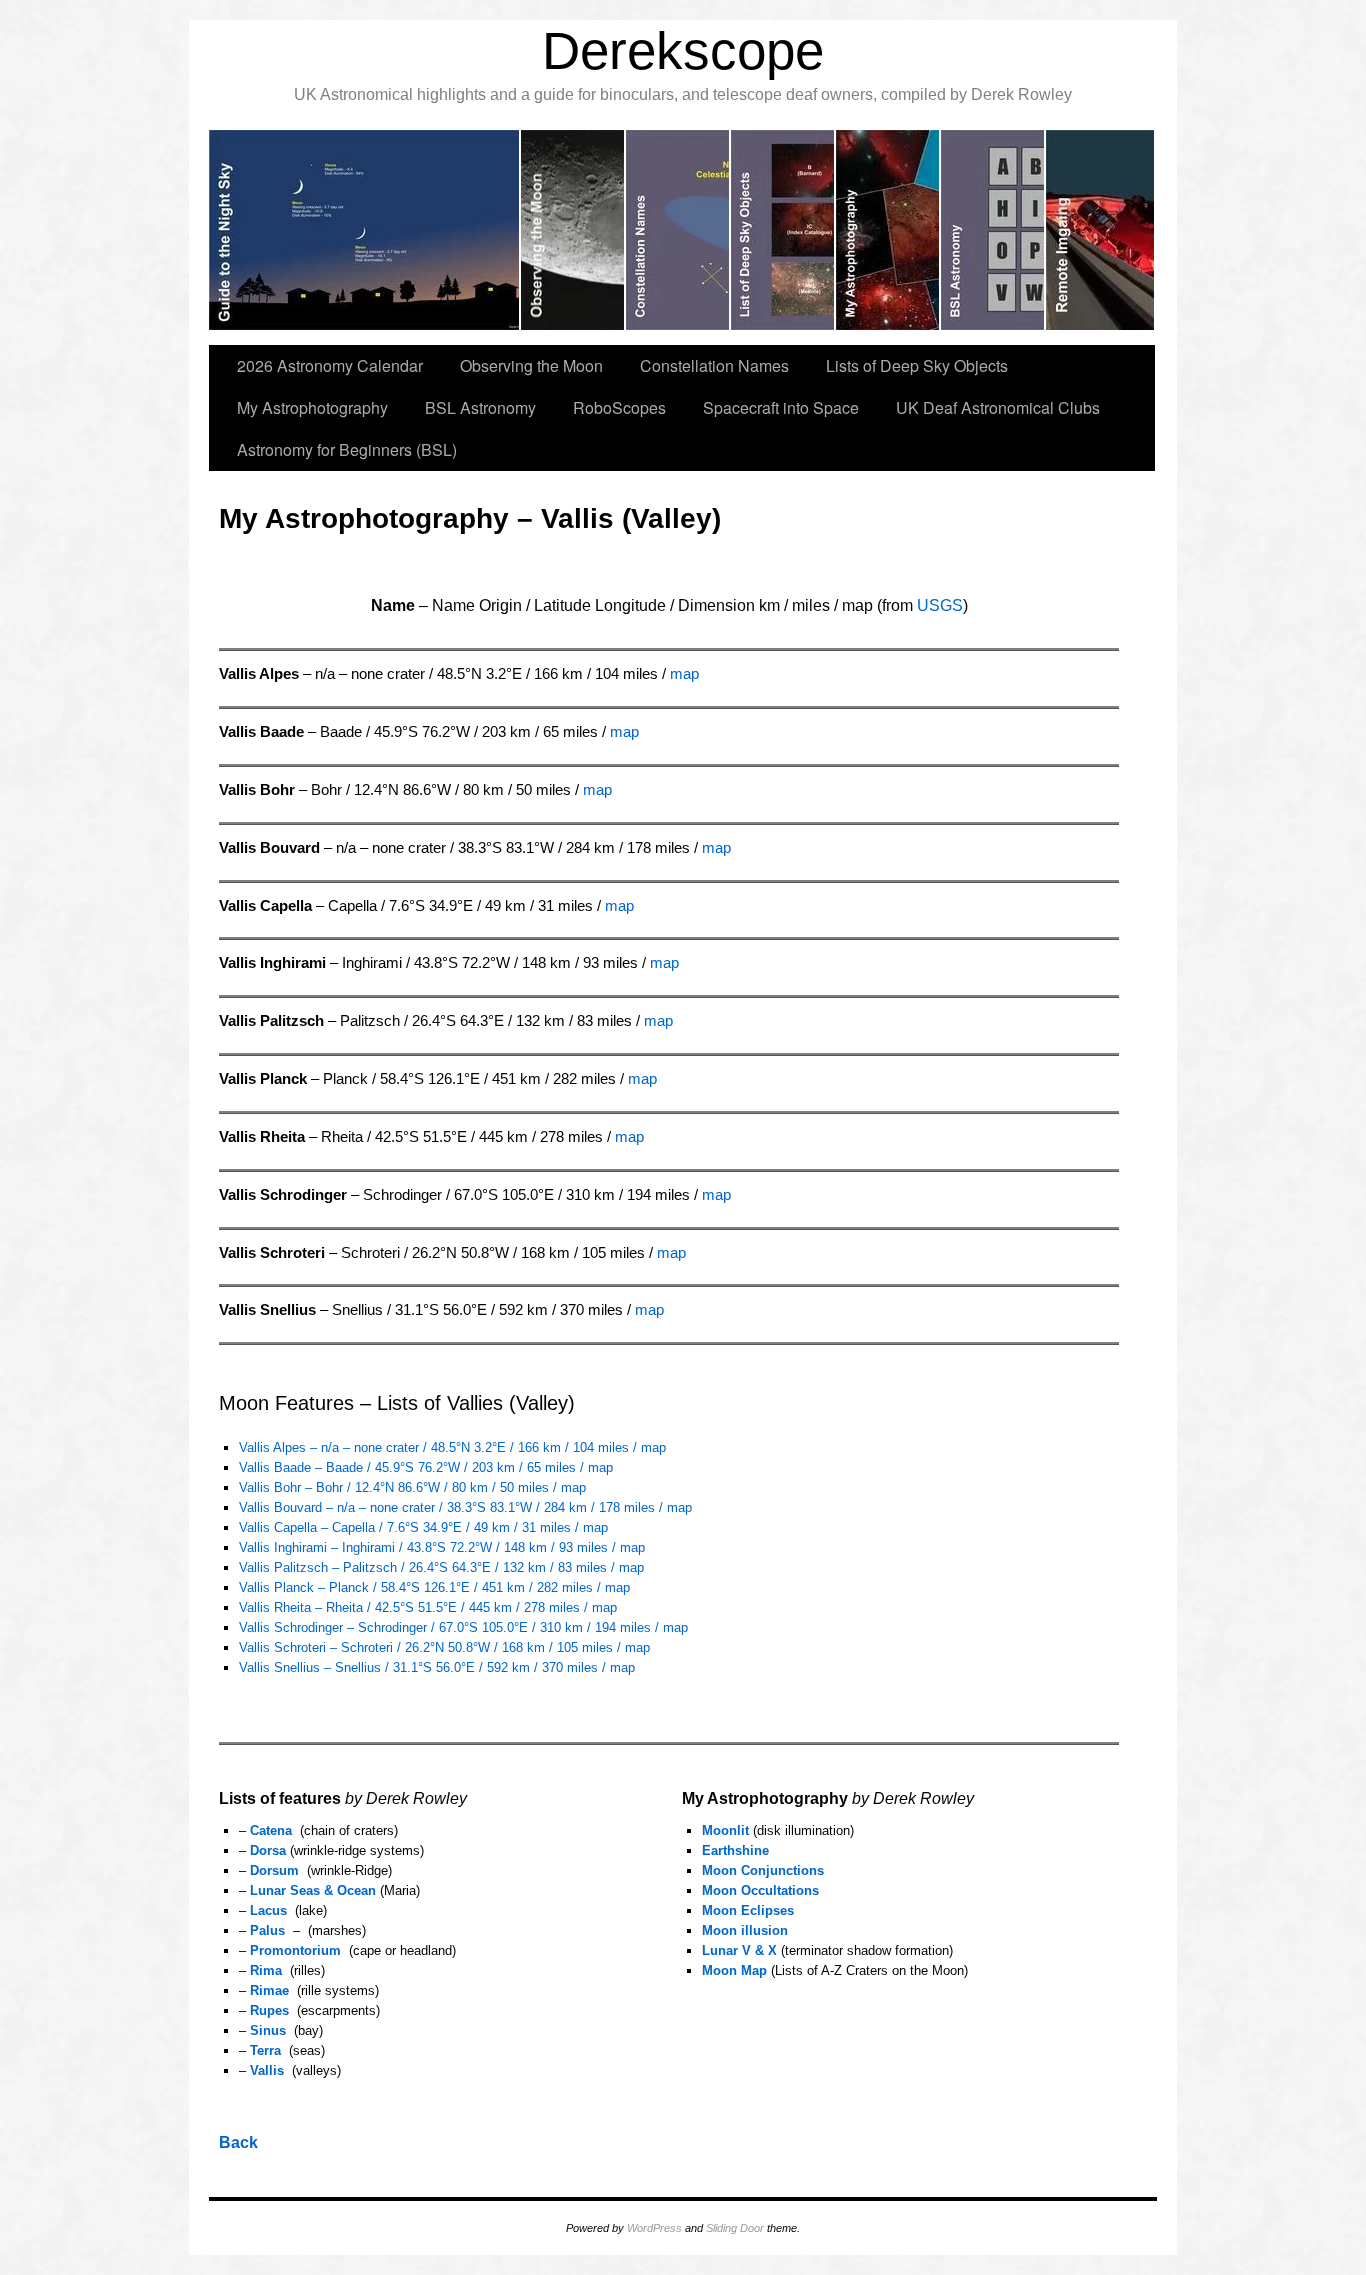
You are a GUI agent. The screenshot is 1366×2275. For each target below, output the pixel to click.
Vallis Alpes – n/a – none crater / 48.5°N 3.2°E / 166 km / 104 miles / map (452, 1447)
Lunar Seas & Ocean (313, 1890)
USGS (940, 605)
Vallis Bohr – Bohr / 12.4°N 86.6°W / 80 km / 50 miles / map (412, 1487)
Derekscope (683, 50)
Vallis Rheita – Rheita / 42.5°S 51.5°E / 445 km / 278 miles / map (428, 1607)
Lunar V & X (739, 1950)
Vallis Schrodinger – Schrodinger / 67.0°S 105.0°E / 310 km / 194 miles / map (463, 1627)
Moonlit (725, 1830)
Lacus (268, 1910)
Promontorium (295, 1950)
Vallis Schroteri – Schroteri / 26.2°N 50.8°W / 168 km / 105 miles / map (444, 1647)
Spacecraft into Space (781, 407)
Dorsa (268, 1850)
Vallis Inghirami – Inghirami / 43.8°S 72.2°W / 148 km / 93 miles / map (442, 1547)
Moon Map (734, 1970)
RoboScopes (619, 407)
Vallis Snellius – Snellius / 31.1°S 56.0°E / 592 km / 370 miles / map (437, 1667)
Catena (271, 1830)
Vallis (267, 2070)
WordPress (654, 2228)
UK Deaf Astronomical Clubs (998, 407)
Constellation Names (714, 365)
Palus (267, 1930)
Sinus (268, 2030)
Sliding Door (735, 2228)
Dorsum (274, 1870)
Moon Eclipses (748, 1910)
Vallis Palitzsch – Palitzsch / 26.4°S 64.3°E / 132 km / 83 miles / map (441, 1567)
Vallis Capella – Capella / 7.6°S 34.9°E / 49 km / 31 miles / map (423, 1527)
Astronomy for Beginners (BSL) (347, 449)
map (684, 673)
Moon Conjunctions (763, 1870)
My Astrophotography (312, 407)
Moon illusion (745, 1930)
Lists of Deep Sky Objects (917, 365)
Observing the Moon (531, 365)
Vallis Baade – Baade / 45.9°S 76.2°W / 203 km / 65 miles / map (426, 1467)
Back (238, 2142)
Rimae (269, 1990)
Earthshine (735, 1850)
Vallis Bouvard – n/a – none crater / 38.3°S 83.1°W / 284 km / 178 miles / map (465, 1507)
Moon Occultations (760, 1890)
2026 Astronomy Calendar (330, 365)
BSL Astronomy (480, 407)
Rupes (269, 2010)
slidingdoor (365, 230)
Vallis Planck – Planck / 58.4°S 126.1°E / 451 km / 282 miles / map (434, 1587)
